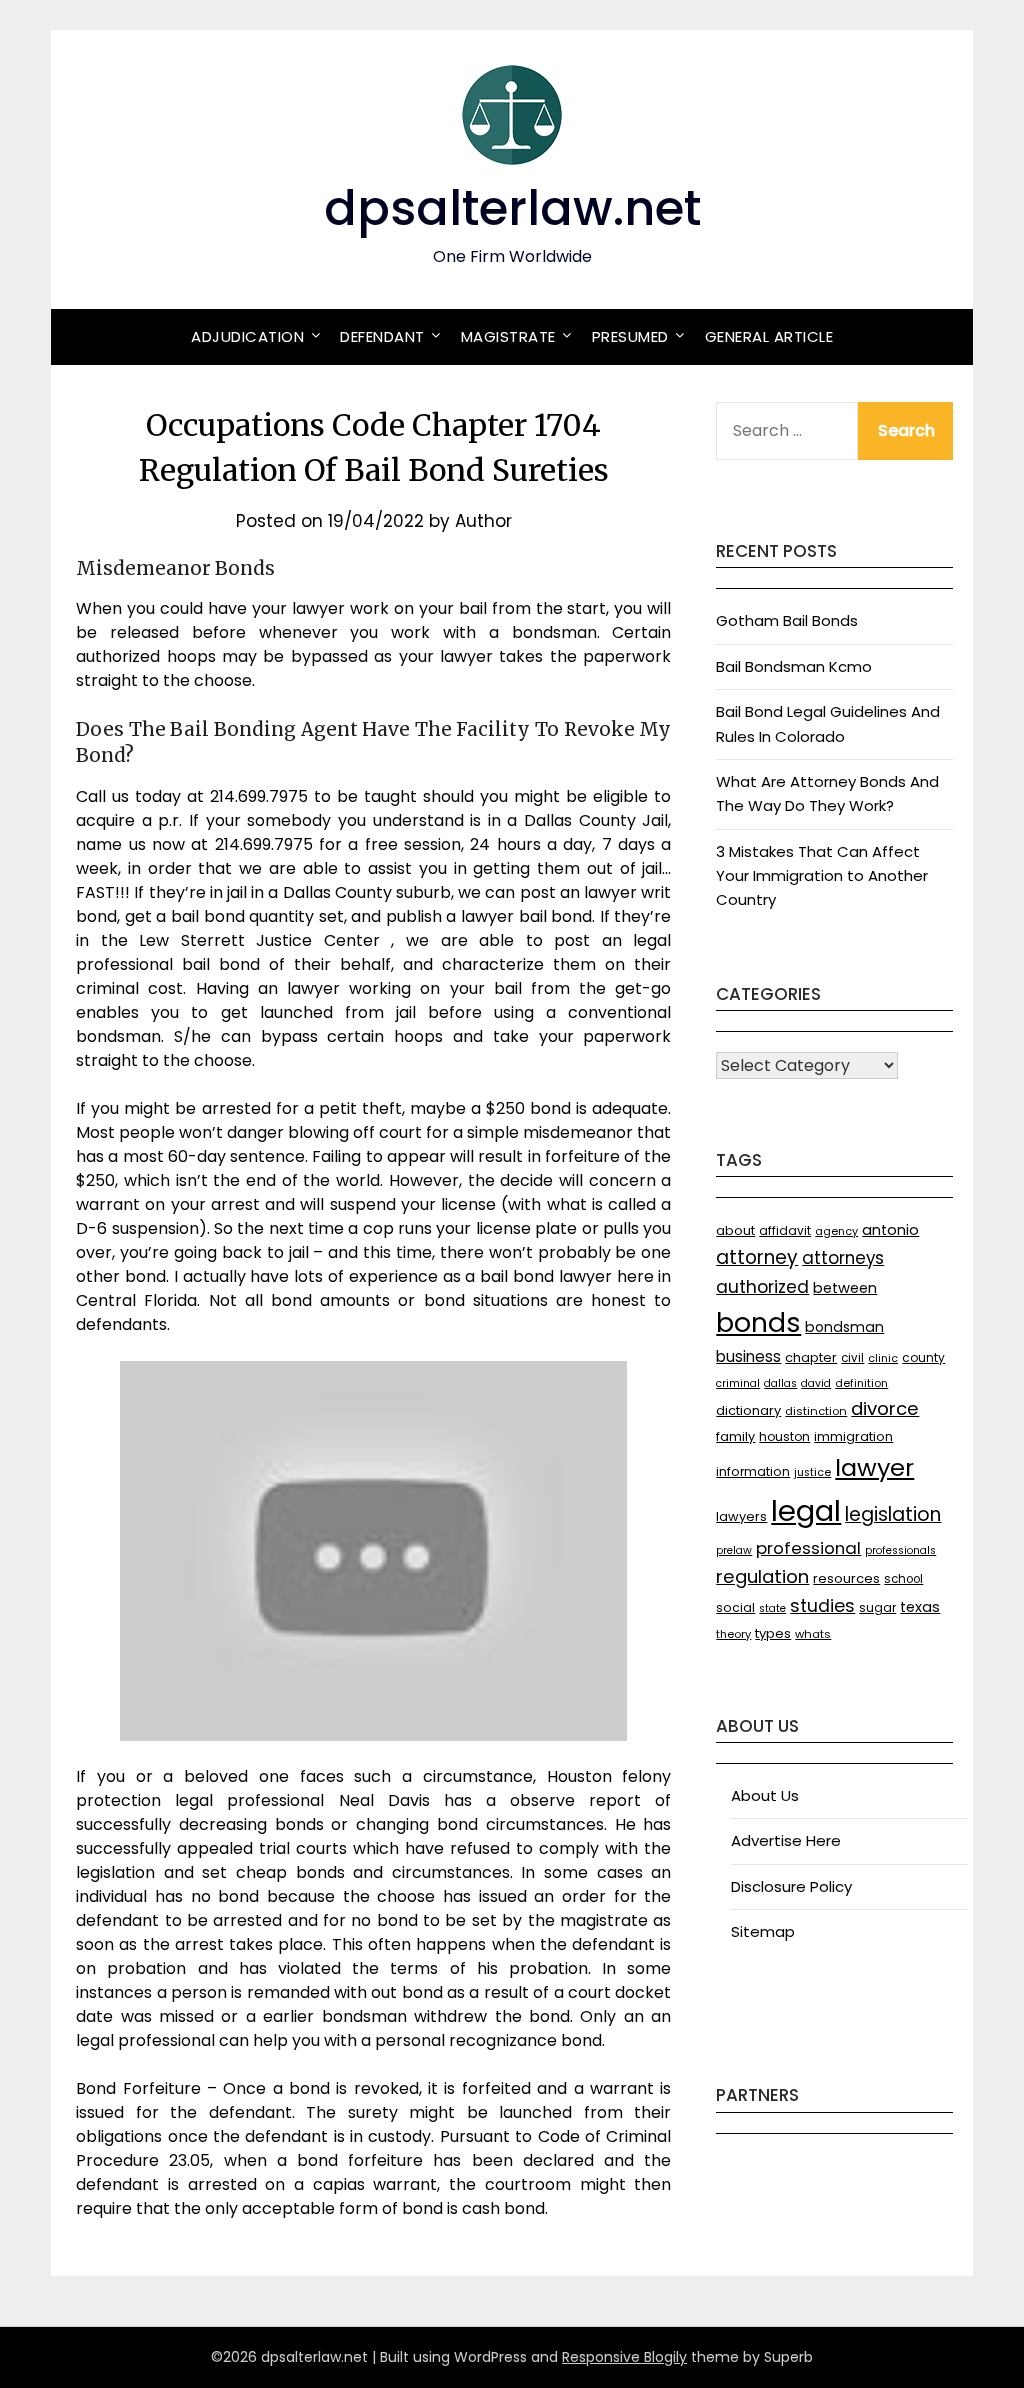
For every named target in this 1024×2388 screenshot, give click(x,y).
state (772, 1608)
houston (784, 1436)
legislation (893, 1514)
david (816, 1383)
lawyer (874, 1467)
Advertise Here (786, 1840)
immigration (853, 1436)
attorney (757, 1257)
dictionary (748, 1410)
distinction (816, 1411)
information (753, 1471)
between (845, 1288)
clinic (883, 1358)
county (923, 1357)
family (735, 1436)
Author (483, 521)
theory (733, 1634)
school (903, 1579)
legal (806, 1510)
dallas (780, 1383)
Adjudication (247, 336)
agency (836, 1231)
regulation (762, 1576)
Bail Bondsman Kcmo (794, 666)
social (735, 1607)
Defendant (382, 336)
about (735, 1230)
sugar (877, 1607)
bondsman (844, 1327)
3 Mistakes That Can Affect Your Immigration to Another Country (822, 876)
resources (846, 1578)
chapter (811, 1357)
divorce (885, 1408)
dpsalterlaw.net (512, 208)
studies (822, 1606)
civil (852, 1358)
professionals (900, 1550)
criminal (738, 1383)
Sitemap (763, 1931)
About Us (765, 1795)
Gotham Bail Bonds (787, 620)
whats (813, 1634)
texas (920, 1607)
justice (812, 1472)
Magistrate (508, 336)
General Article (769, 336)
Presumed (630, 336)
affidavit (785, 1230)
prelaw (734, 1550)
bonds (758, 1322)
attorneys (843, 1258)
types (773, 1633)
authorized (762, 1287)
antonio (890, 1230)
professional (808, 1548)
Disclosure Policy (791, 1886)
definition (861, 1383)
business (748, 1356)
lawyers (741, 1516)
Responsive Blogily (624, 2357)
